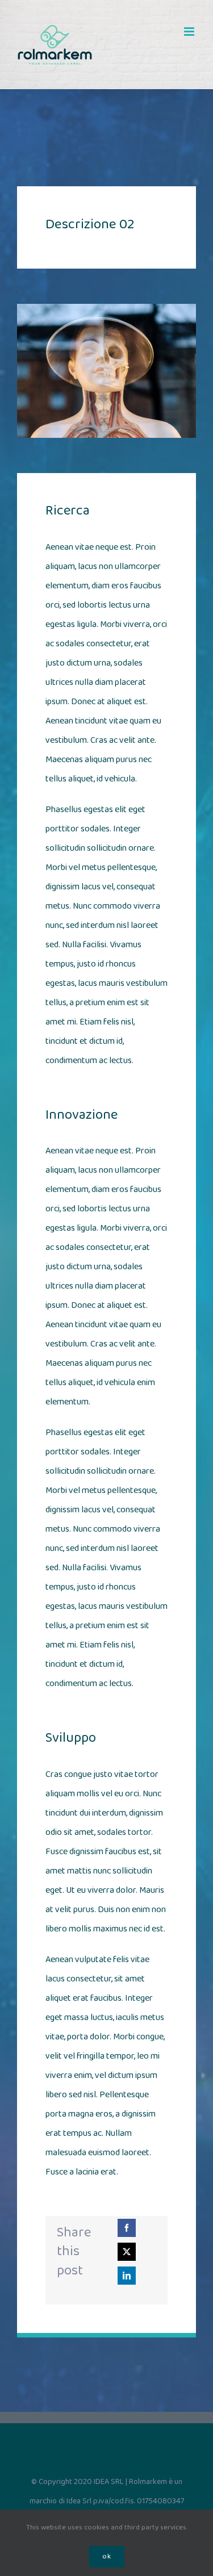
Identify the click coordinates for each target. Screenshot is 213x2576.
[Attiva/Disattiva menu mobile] (190, 32)
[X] (127, 2252)
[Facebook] (127, 2228)
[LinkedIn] (127, 2276)
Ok (107, 2556)
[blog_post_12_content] (106, 308)
